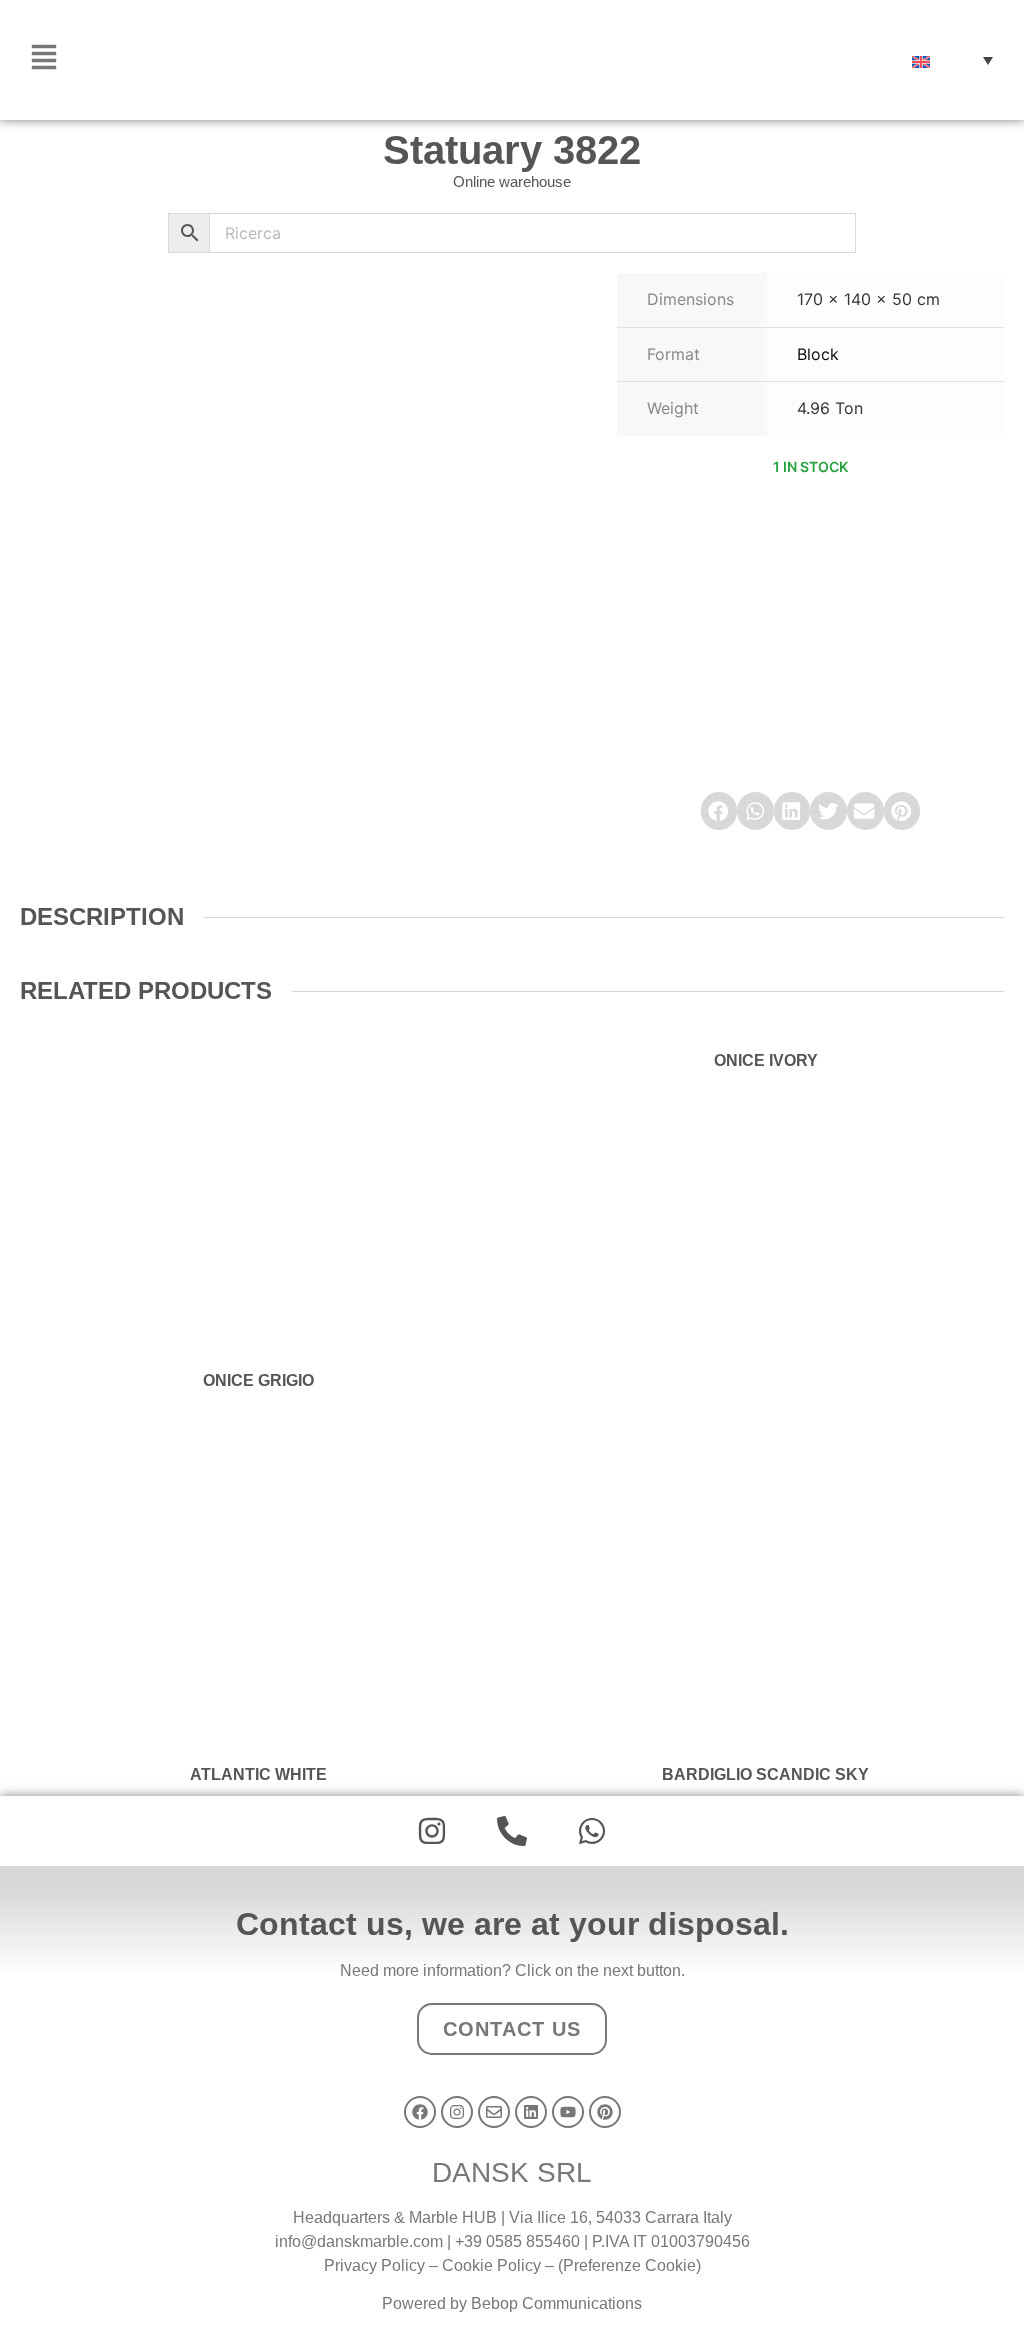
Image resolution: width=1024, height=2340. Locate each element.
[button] (952, 60)
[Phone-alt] (512, 1831)
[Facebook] (420, 2112)
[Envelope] (494, 2112)
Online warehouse (512, 181)
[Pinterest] (605, 2112)
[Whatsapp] (592, 1831)
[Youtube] (568, 2112)
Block (818, 354)
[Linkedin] (531, 2112)
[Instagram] (432, 1831)
